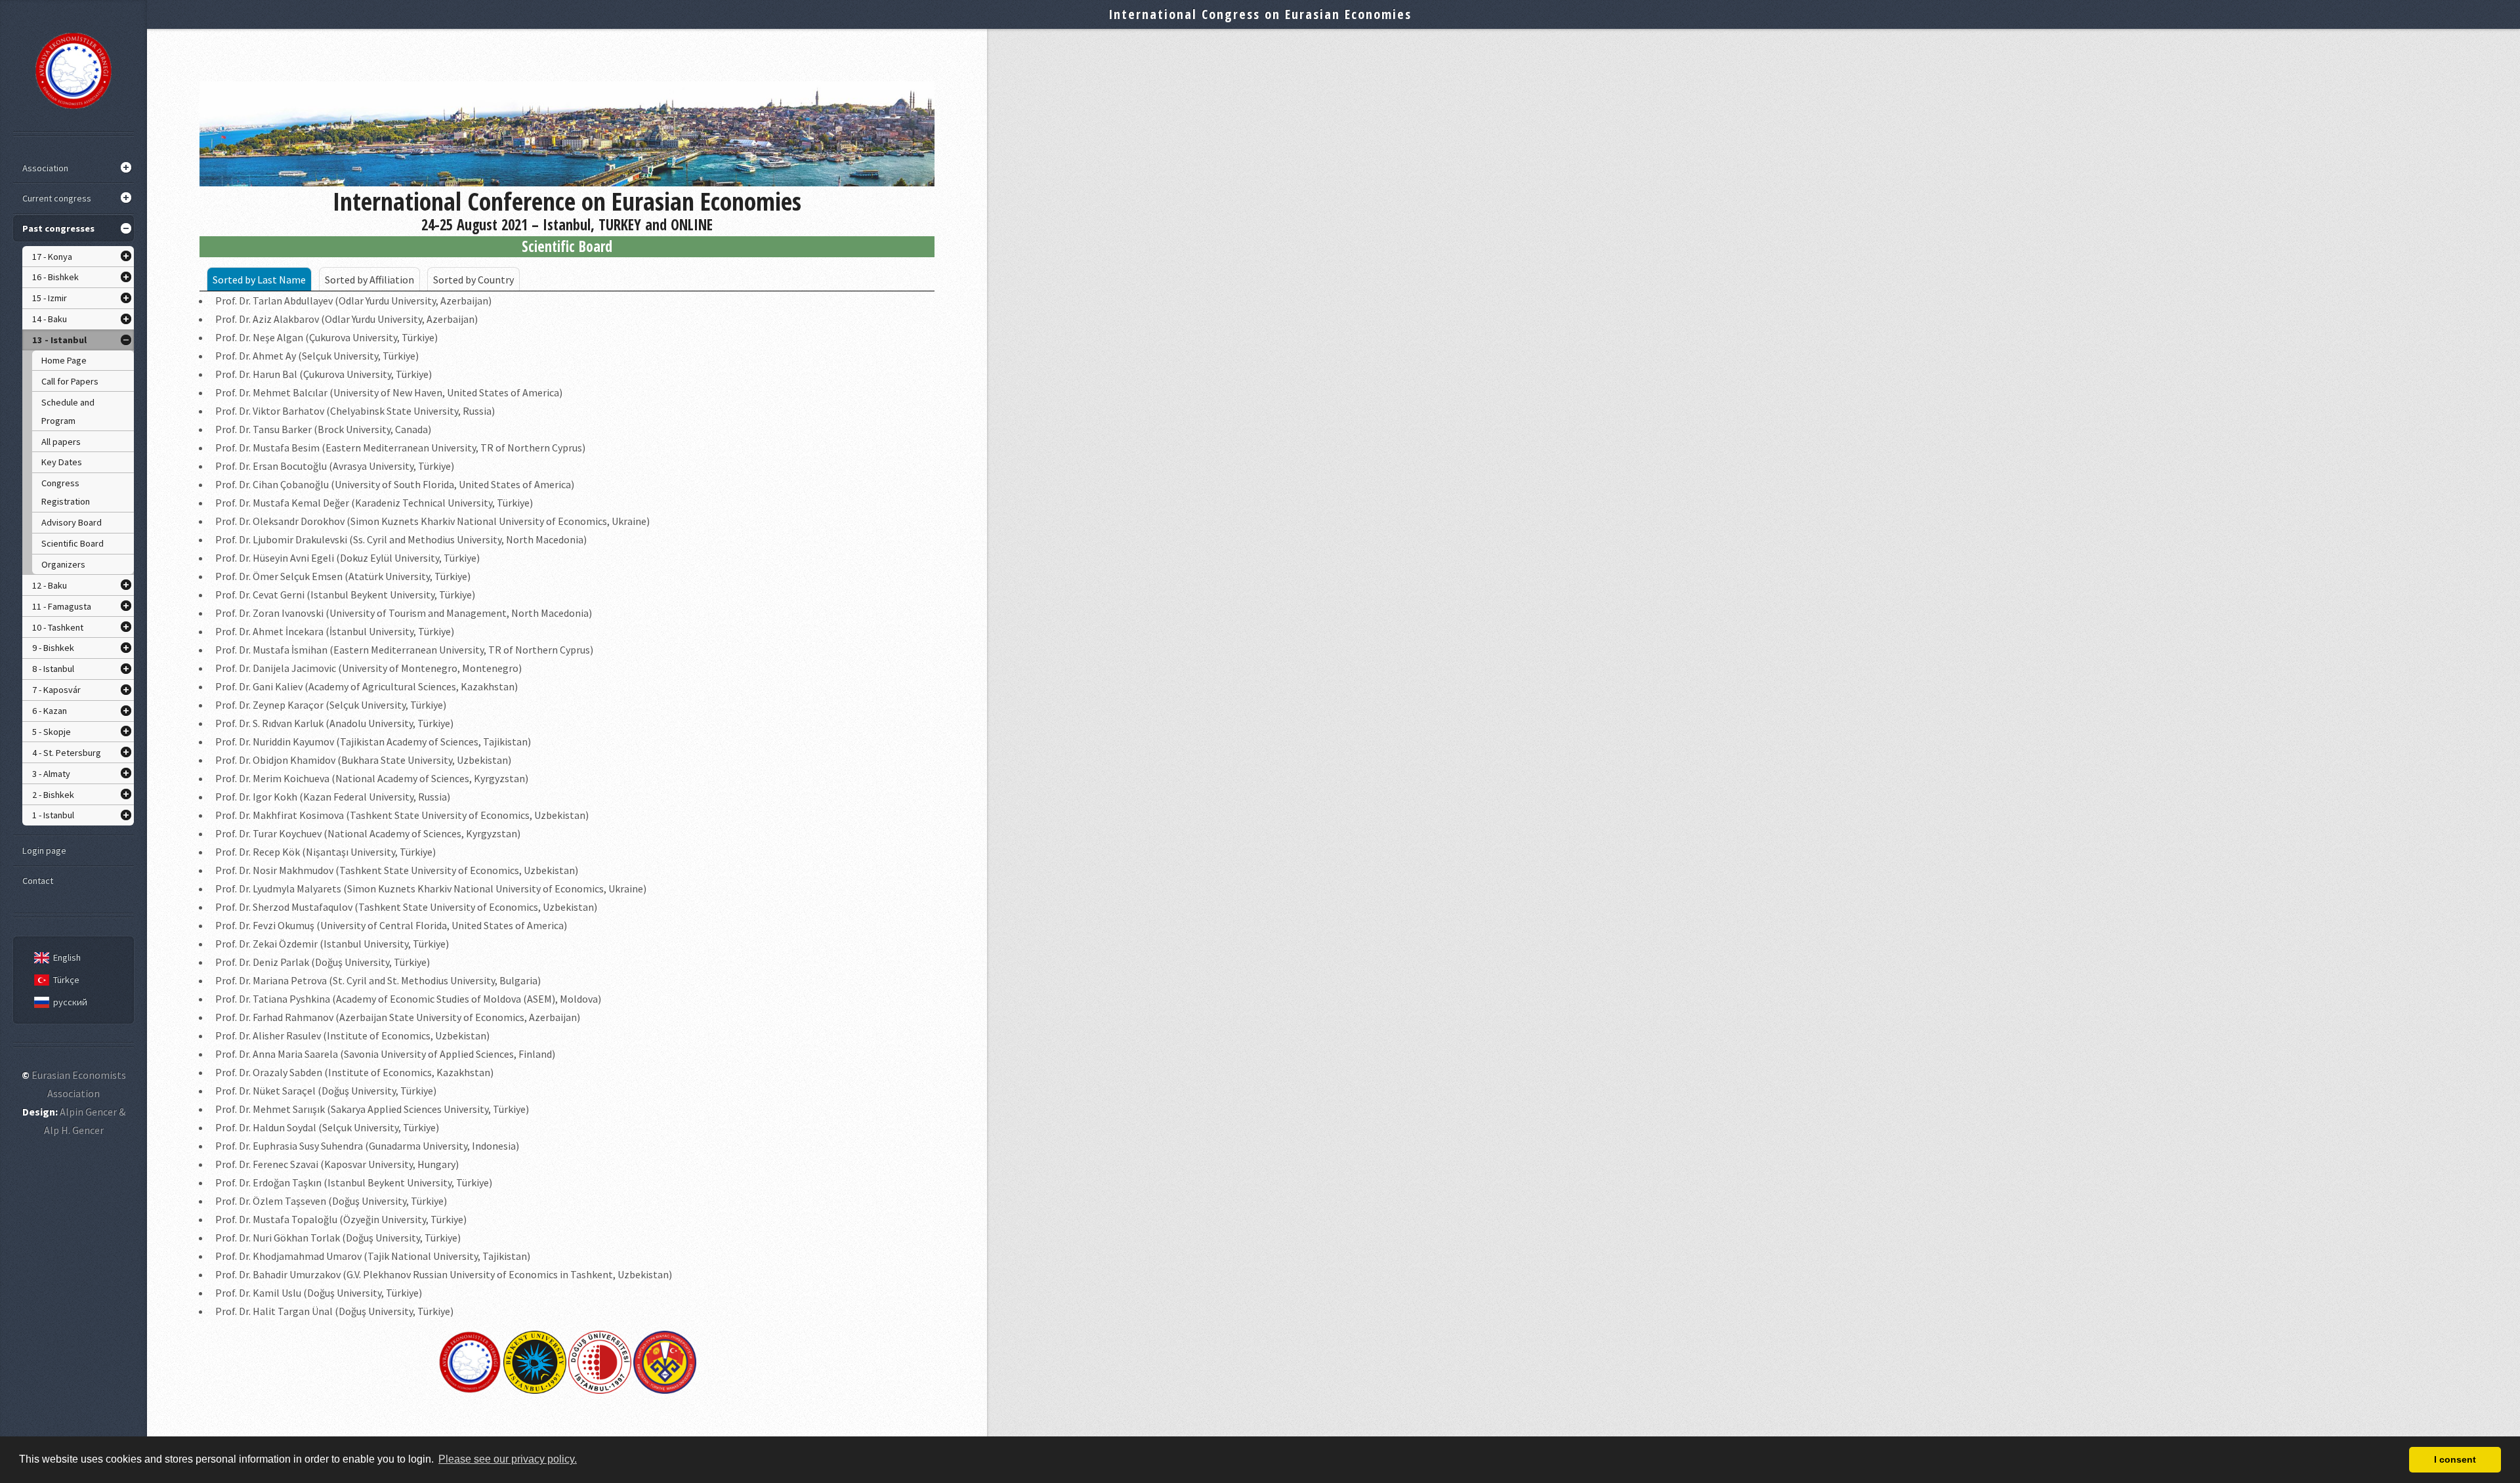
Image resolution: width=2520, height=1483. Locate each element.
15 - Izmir (50, 298)
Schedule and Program (68, 411)
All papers (61, 442)
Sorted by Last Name (259, 280)
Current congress (57, 198)
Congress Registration (66, 492)
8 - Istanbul (53, 669)
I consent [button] (2455, 1459)
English (67, 957)
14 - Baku (50, 319)
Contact (38, 881)
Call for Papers (70, 381)
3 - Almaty (51, 774)
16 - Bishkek (55, 277)
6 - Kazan (50, 711)
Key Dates (62, 462)
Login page (44, 850)
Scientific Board (73, 543)
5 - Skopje (52, 732)
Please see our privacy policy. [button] (508, 1459)
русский (70, 1002)
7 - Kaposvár (56, 690)
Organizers (63, 564)
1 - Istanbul (53, 815)
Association (45, 168)
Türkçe (66, 980)
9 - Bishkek (53, 648)
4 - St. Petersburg (67, 753)
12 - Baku (50, 585)
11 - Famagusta (62, 606)
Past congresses (58, 228)
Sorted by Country (473, 280)
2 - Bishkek (53, 795)
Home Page (64, 360)
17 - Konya (52, 257)
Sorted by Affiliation (369, 280)
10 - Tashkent (58, 627)
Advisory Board (72, 522)
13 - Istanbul (59, 340)
